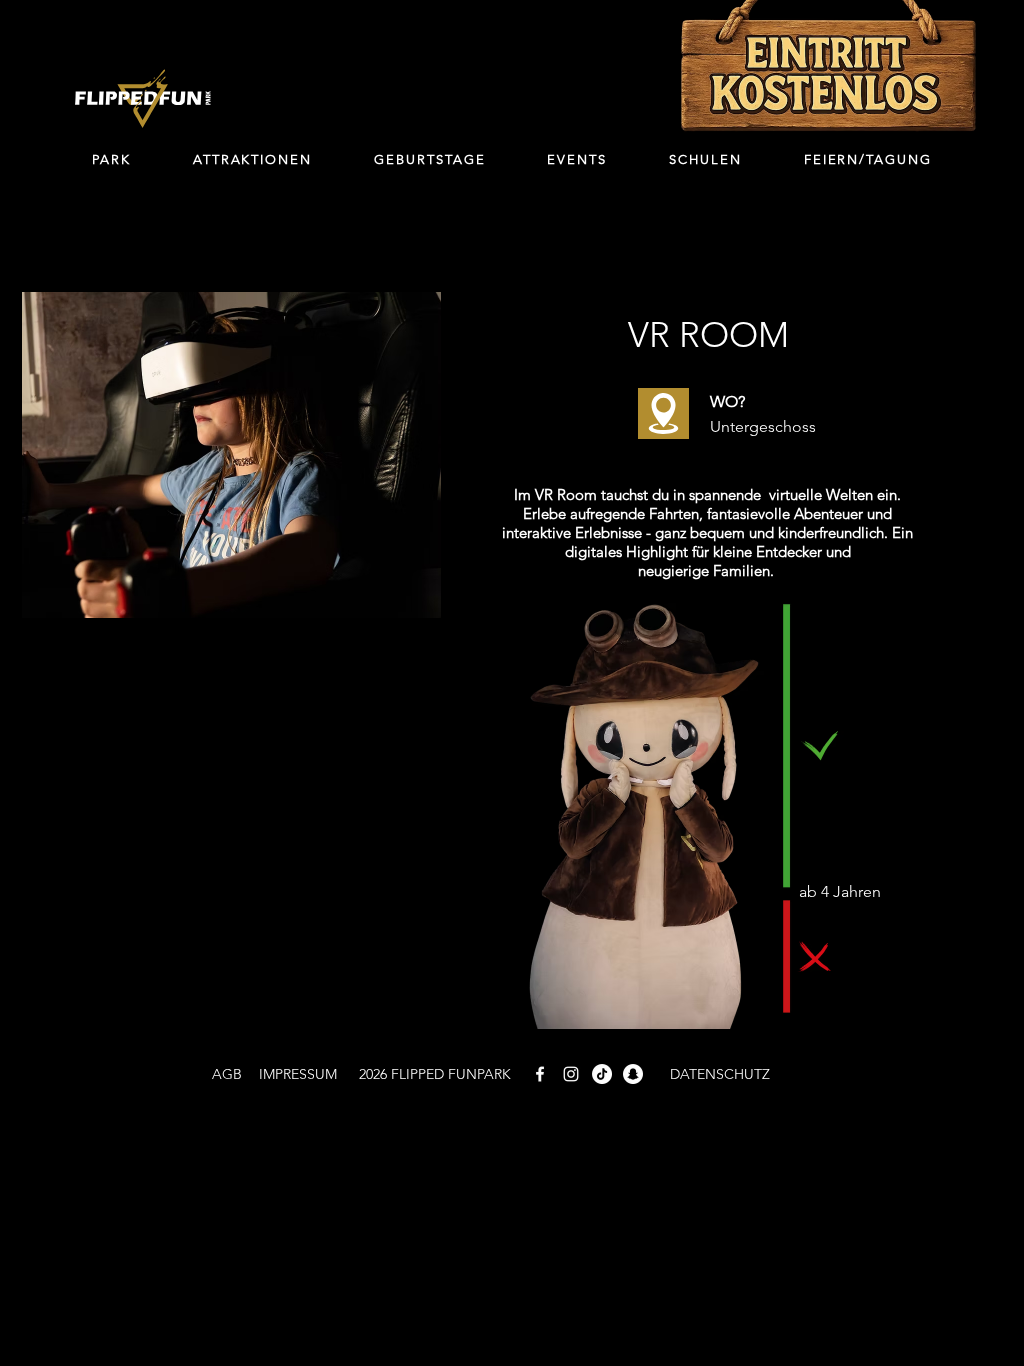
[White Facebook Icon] (540, 1074)
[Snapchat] (633, 1074)
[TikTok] (602, 1074)
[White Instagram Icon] (571, 1074)
